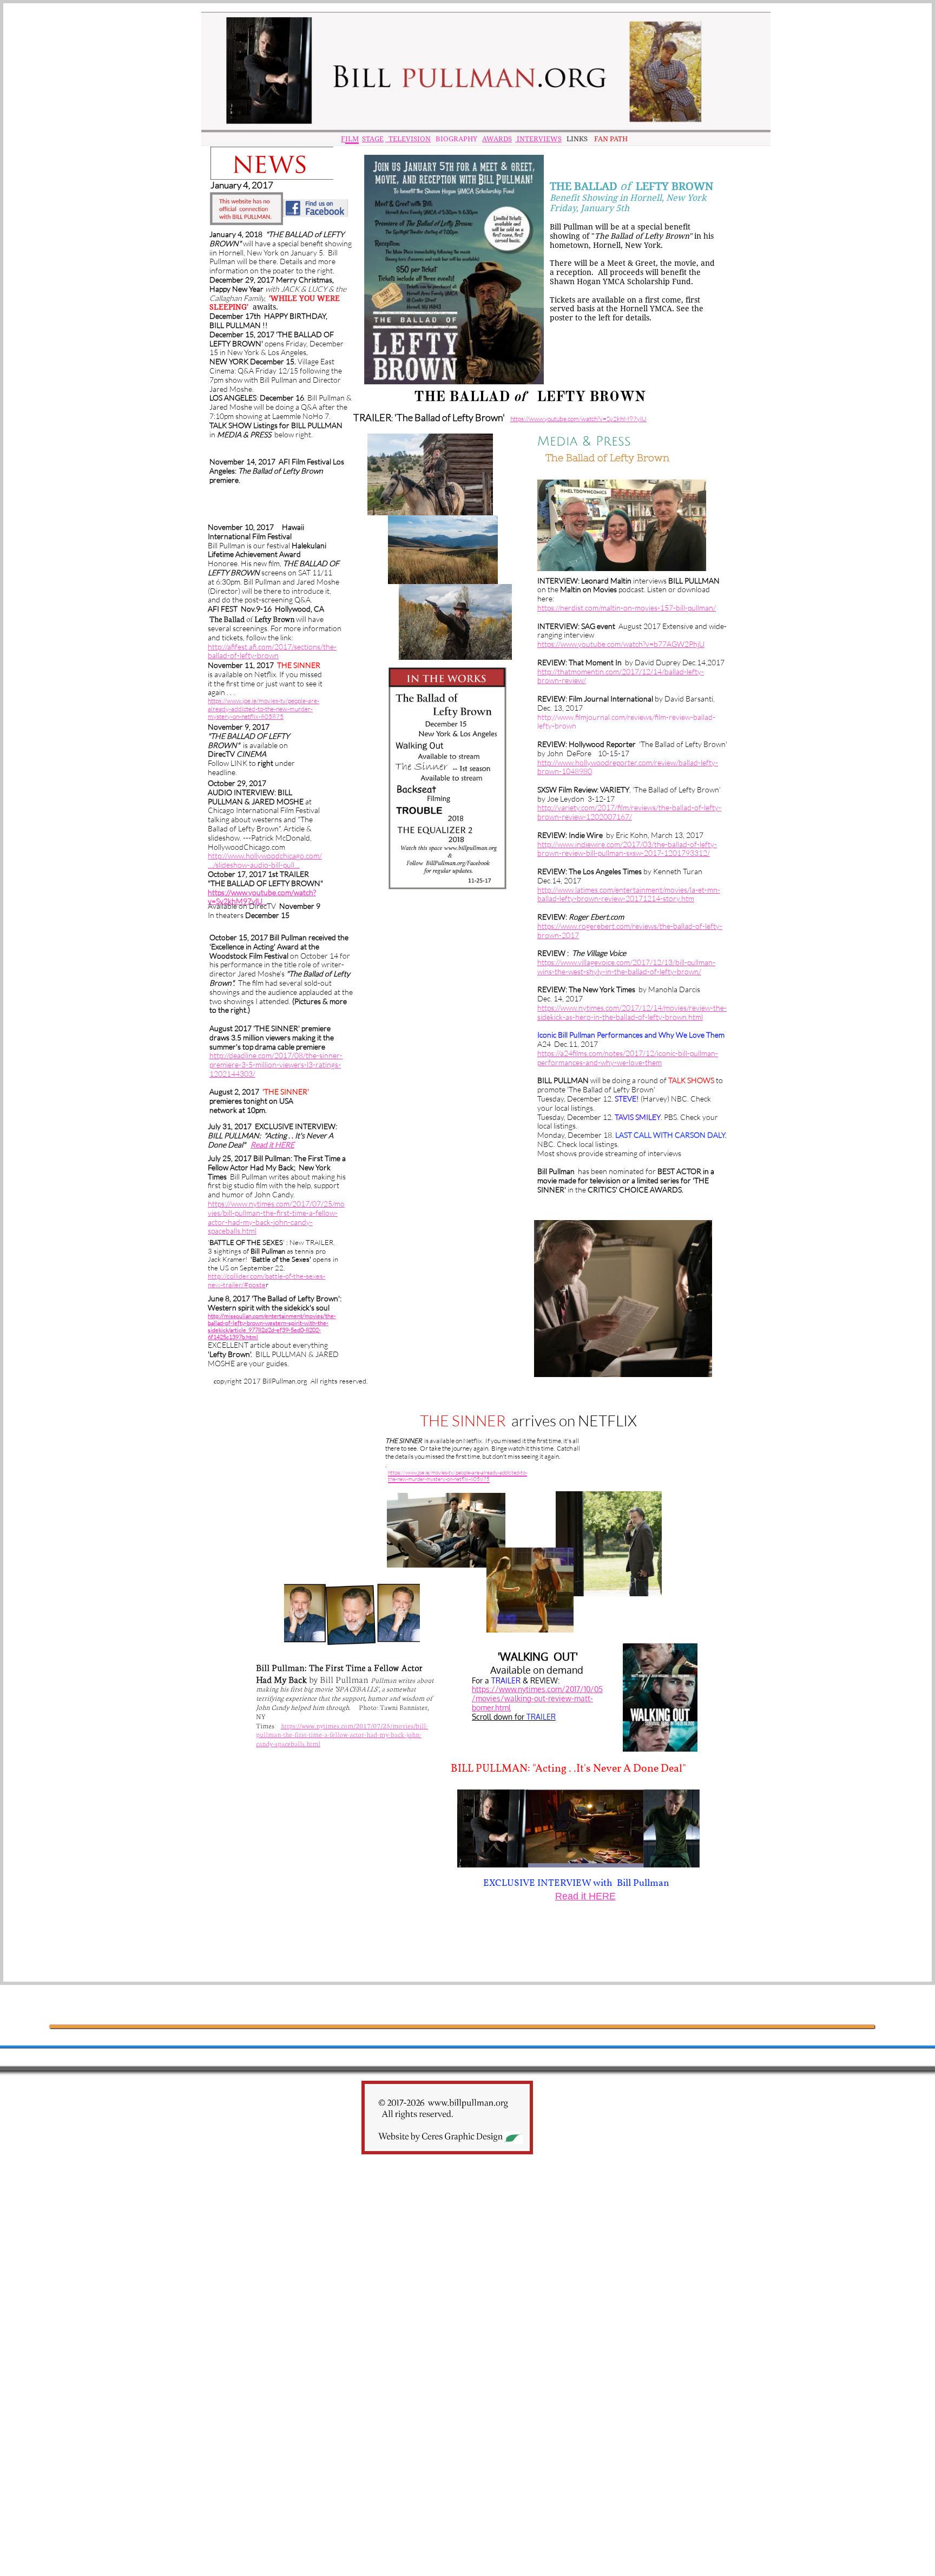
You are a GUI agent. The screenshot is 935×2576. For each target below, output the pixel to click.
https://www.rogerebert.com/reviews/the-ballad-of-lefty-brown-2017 (630, 930)
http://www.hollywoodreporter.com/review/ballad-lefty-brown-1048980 (628, 767)
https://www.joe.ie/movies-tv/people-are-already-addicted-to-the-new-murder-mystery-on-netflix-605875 (264, 709)
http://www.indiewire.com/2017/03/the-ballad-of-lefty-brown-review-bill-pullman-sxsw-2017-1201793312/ (627, 849)
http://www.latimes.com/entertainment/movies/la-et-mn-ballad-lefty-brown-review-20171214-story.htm (629, 894)
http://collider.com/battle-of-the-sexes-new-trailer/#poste (266, 1280)
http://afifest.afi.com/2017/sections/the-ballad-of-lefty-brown (272, 651)
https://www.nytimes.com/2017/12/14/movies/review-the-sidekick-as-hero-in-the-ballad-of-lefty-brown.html (632, 1012)
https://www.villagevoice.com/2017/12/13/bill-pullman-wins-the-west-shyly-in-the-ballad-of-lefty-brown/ (626, 967)
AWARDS (497, 139)
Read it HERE (272, 1145)
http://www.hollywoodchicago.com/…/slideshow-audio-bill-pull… (265, 860)
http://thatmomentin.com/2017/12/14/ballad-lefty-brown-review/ (621, 676)
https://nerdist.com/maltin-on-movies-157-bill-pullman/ (627, 608)
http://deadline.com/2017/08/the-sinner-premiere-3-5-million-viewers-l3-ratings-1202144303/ (276, 1064)
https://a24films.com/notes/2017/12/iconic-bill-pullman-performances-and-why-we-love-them (628, 1058)
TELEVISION (408, 139)
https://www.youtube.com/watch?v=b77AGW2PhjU (621, 644)
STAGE (373, 139)
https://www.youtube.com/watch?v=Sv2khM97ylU (262, 897)
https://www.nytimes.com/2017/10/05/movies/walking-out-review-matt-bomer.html (537, 1698)
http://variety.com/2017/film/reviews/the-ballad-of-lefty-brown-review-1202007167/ (629, 812)
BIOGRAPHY (456, 139)
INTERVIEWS (538, 139)
